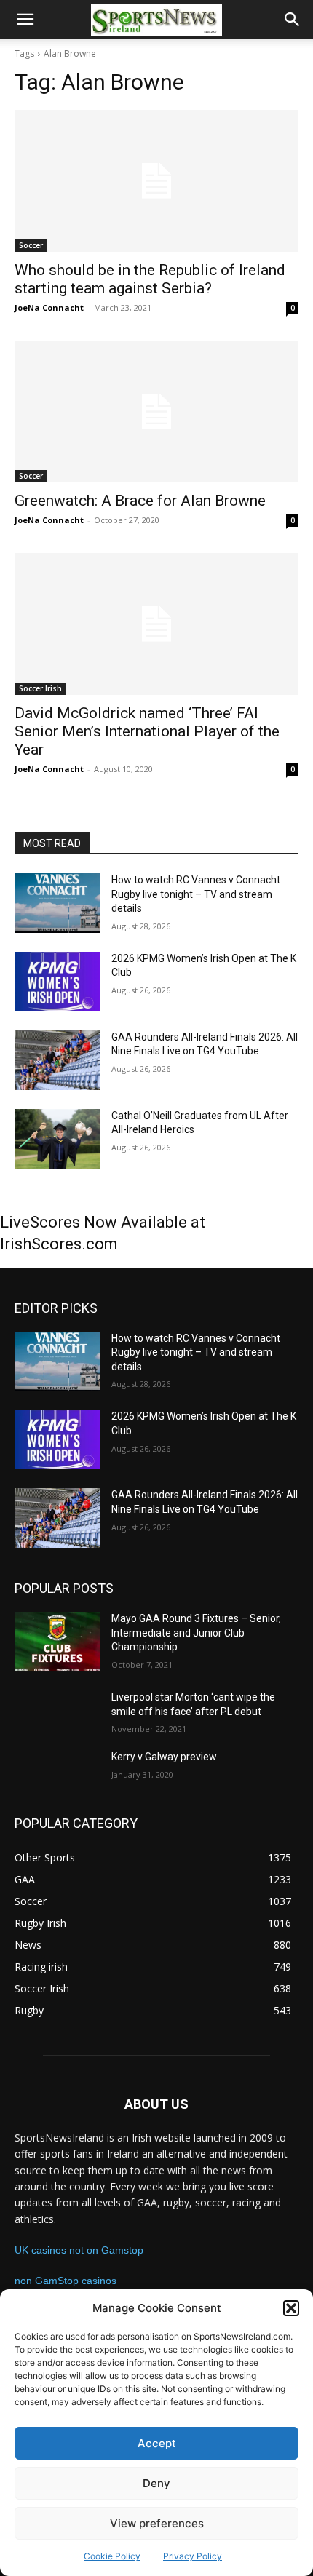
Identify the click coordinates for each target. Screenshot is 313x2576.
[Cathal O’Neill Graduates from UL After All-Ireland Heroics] (57, 1139)
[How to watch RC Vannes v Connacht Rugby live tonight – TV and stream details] (57, 903)
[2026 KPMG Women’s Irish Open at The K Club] (57, 982)
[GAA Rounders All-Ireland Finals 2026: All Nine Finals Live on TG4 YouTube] (57, 1060)
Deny (156, 2483)
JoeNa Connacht (49, 307)
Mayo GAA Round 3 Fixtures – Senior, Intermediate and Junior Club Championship (196, 1633)
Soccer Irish (40, 688)
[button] (291, 2308)
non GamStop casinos (66, 2281)
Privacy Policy (193, 2556)
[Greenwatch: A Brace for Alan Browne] (156, 412)
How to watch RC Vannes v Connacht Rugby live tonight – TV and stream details (196, 894)
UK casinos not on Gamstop (79, 2250)
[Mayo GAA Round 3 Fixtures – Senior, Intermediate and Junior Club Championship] (57, 1642)
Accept (157, 2443)
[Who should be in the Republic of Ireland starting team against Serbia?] (156, 181)
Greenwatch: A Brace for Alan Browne (140, 501)
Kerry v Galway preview (164, 1757)
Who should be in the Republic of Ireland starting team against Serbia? (150, 279)
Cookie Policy (112, 2556)
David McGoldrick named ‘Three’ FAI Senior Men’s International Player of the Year (147, 731)
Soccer (31, 245)
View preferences (157, 2523)
